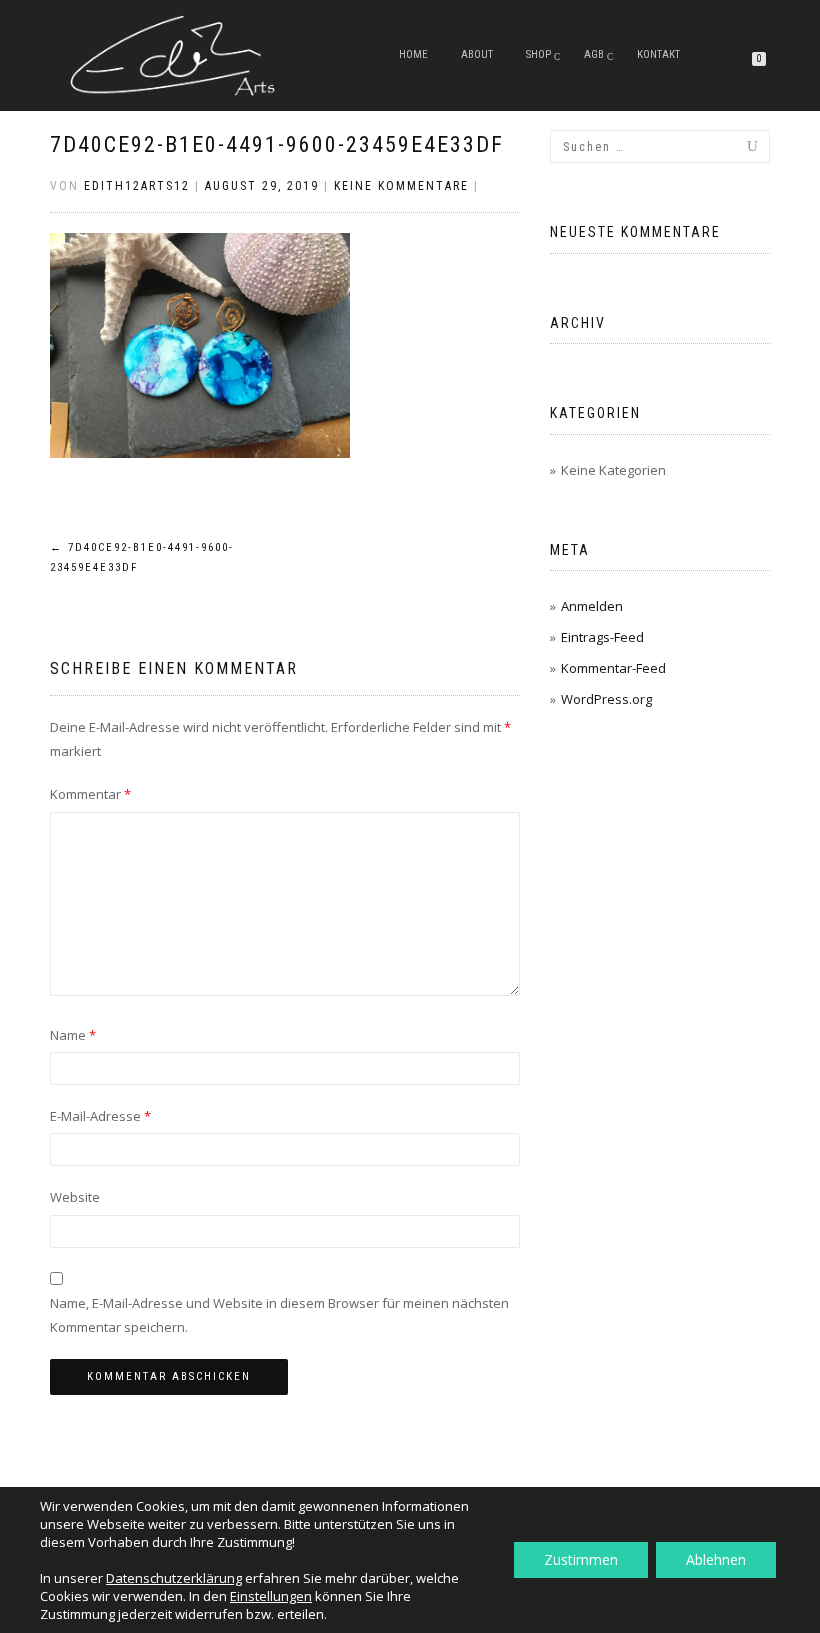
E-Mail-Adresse (100, 1116)
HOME (413, 54)
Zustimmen (581, 1559)
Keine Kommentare (401, 186)
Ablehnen (716, 1559)
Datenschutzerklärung (174, 1578)
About (477, 54)
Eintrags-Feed (602, 637)
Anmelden (592, 606)
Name (73, 1035)
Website (75, 1197)
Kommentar (90, 794)
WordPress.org (606, 699)
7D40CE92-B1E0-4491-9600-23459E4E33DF (277, 144)
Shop (538, 54)
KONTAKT (658, 54)
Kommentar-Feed (613, 668)
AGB (594, 54)
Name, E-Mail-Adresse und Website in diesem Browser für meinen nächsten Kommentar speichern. (279, 1314)
